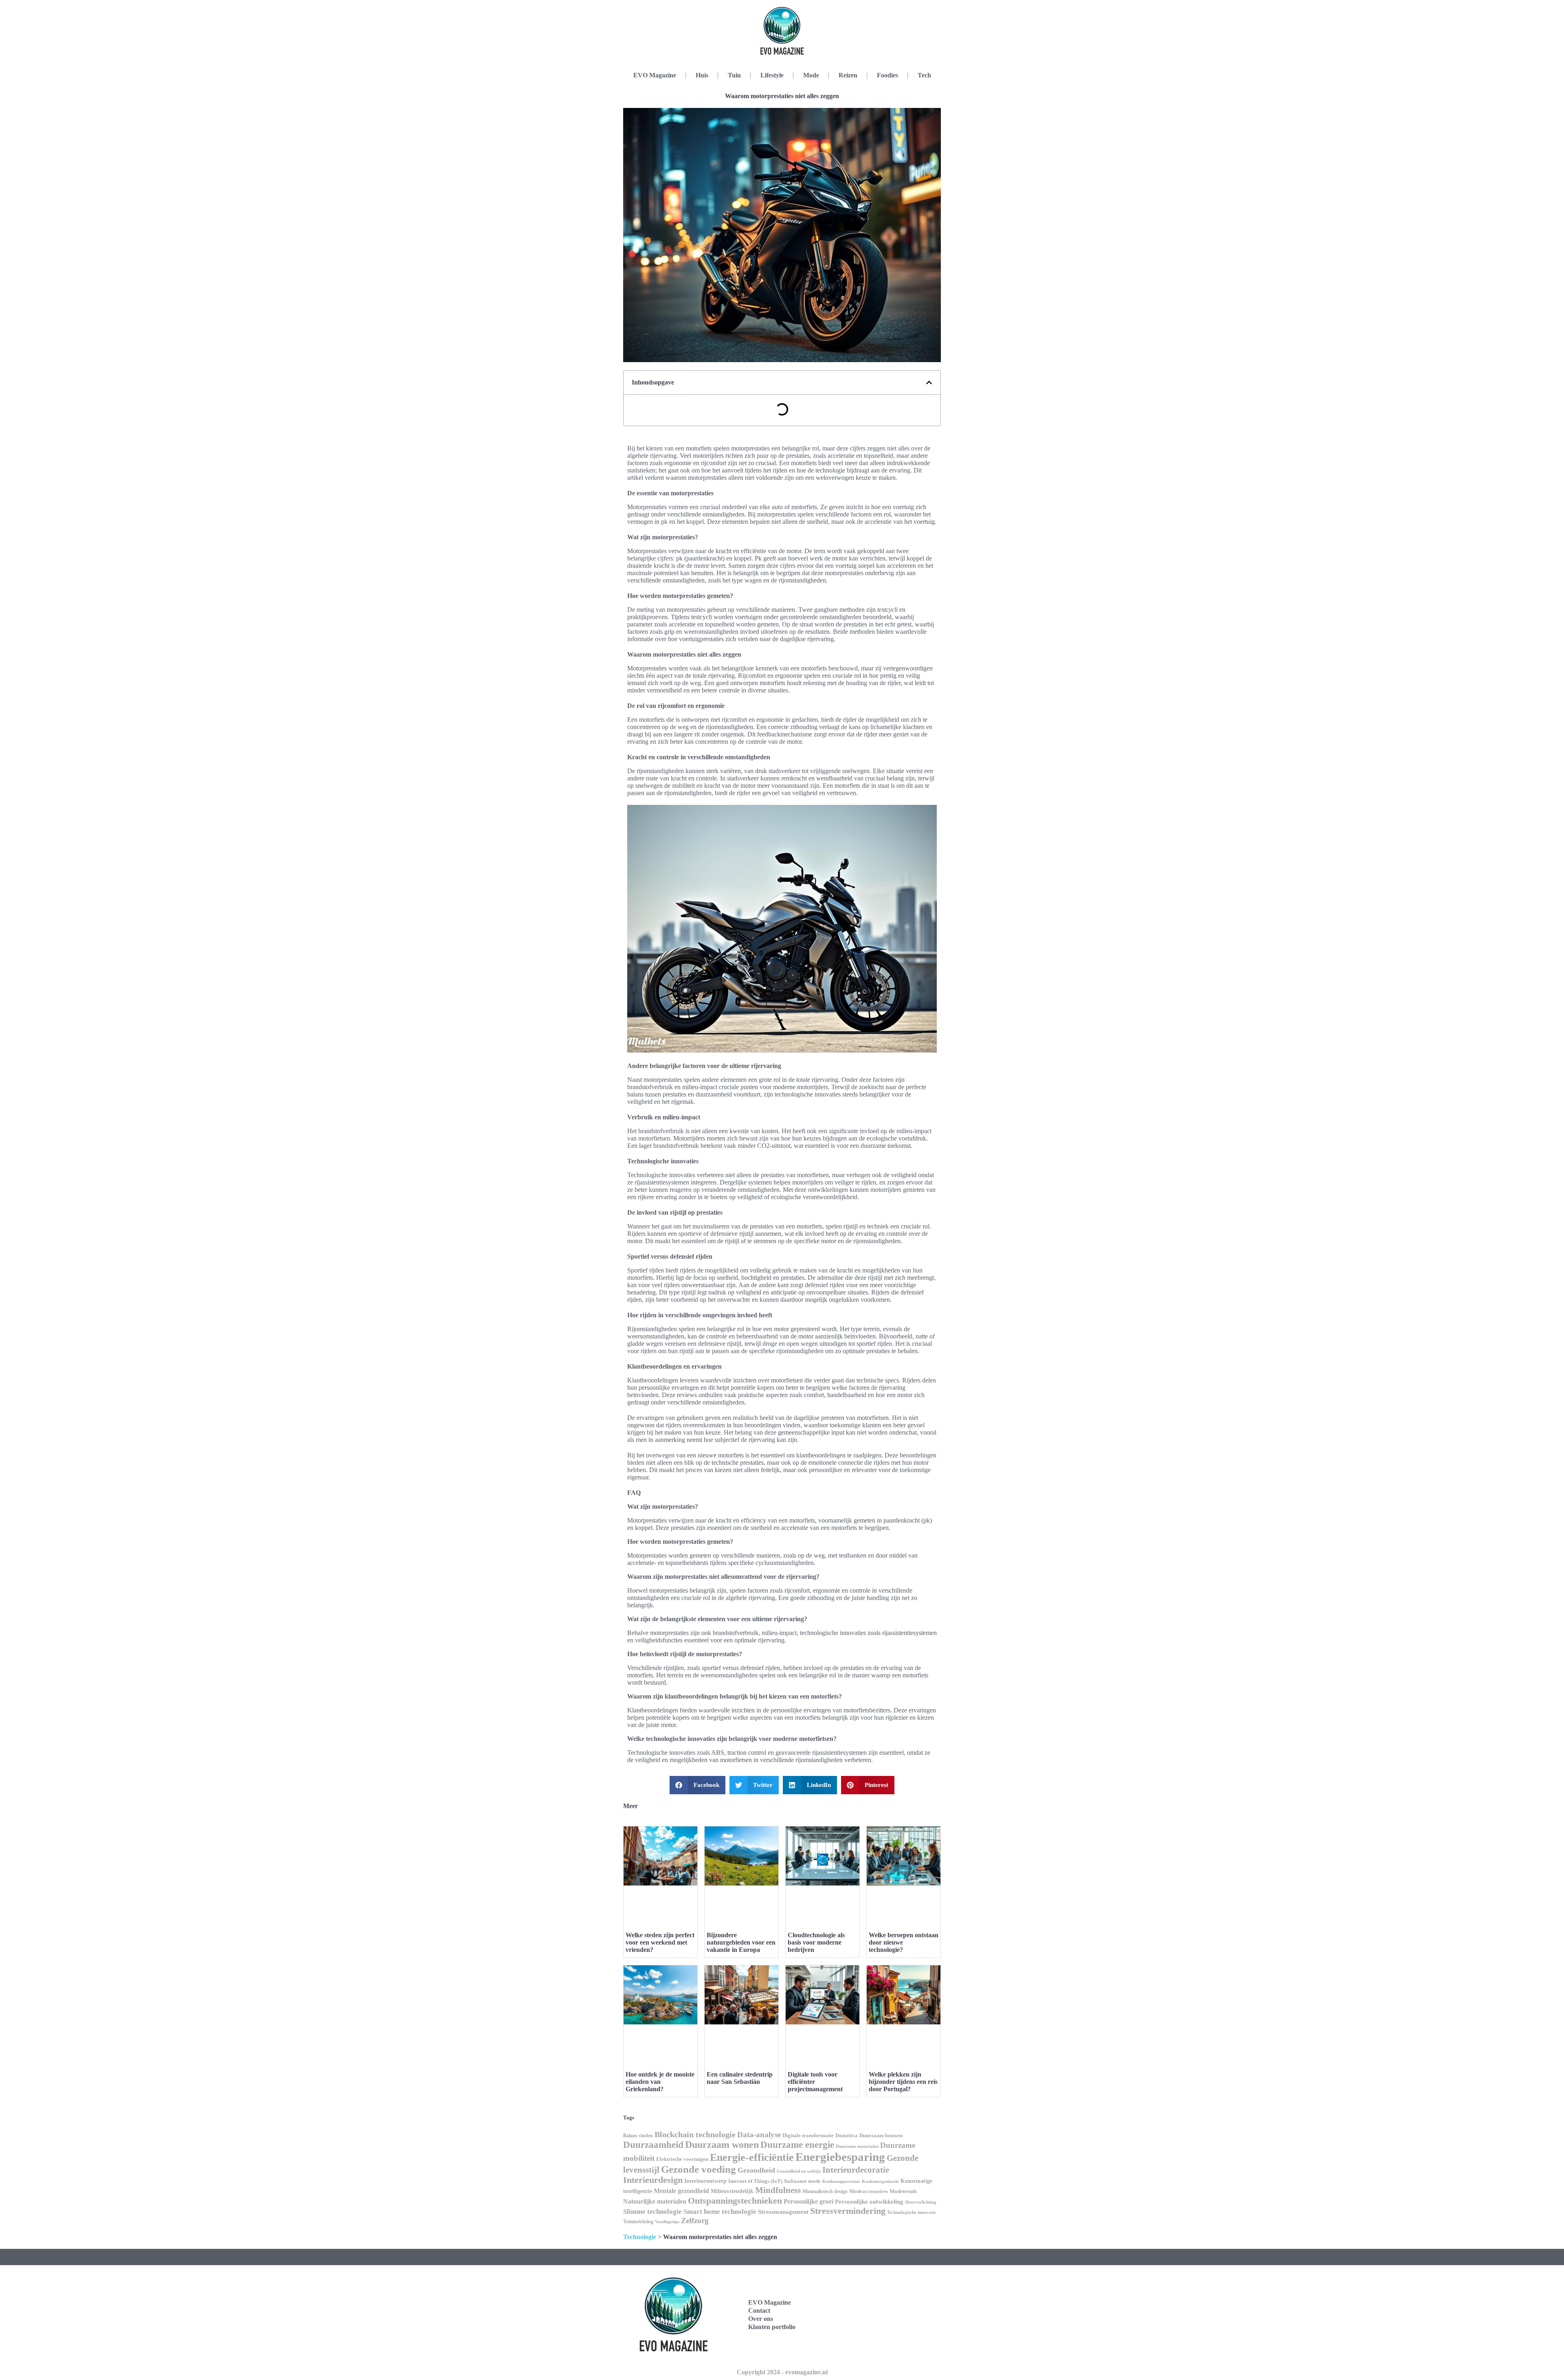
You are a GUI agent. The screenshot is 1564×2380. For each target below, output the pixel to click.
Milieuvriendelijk (732, 2191)
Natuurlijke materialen (655, 2201)
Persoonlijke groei (808, 2201)
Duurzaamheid (653, 2145)
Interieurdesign (653, 2180)
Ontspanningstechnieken (735, 2201)
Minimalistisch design (825, 2191)
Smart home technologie (720, 2212)
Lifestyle (772, 75)
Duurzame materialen (857, 2146)
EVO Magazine (655, 75)
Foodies (887, 75)
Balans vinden (638, 2136)
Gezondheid (756, 2170)
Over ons (761, 2319)
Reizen (848, 75)
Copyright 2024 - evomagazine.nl (782, 2372)
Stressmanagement (783, 2212)
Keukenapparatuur (841, 2181)
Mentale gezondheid (681, 2191)
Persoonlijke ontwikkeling (869, 2202)
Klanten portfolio (772, 2327)
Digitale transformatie (808, 2135)
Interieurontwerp (705, 2181)
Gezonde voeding (699, 2169)
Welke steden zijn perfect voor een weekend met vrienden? (660, 1942)
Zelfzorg (695, 2221)
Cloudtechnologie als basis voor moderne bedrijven (816, 1942)
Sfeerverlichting (921, 2202)
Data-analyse (759, 2135)
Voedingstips (667, 2222)
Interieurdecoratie (856, 2170)
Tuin (734, 75)
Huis (702, 75)
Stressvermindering (848, 2211)
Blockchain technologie (695, 2134)
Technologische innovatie (912, 2212)
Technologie (640, 2237)
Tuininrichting (638, 2222)
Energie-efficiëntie (752, 2157)
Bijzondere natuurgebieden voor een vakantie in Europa (741, 1942)
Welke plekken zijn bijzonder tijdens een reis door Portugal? (903, 2082)
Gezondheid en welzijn (799, 2171)
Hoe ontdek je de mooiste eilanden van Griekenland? (660, 2082)
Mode (811, 75)
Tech (924, 75)
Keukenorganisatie (880, 2181)
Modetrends (903, 2191)
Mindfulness (778, 2190)
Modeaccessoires (869, 2191)
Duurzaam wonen (722, 2145)
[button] (929, 382)
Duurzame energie (797, 2145)
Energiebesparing (840, 2157)
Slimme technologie (652, 2212)
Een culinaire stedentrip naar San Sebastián (740, 2078)
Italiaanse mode (802, 2181)
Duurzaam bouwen (881, 2136)
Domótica (847, 2136)
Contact (759, 2311)
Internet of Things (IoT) (755, 2181)
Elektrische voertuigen (682, 2159)
